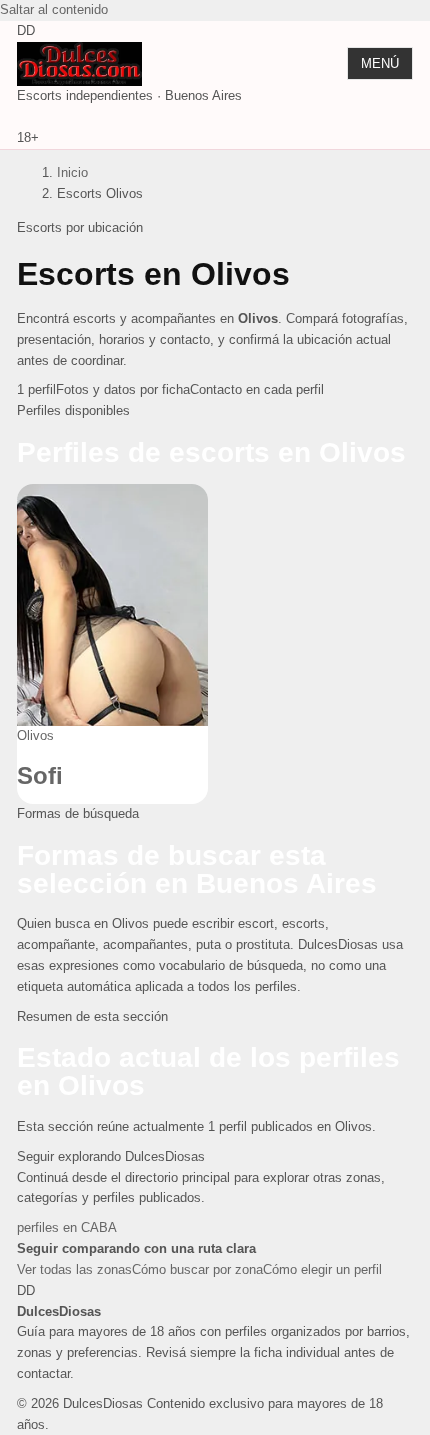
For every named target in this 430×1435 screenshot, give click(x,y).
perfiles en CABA (67, 1227)
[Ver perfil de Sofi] (112, 605)
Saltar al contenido (54, 9)
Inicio (72, 172)
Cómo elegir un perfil (322, 1269)
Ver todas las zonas (74, 1269)
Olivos (35, 735)
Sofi (40, 775)
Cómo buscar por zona (197, 1269)
